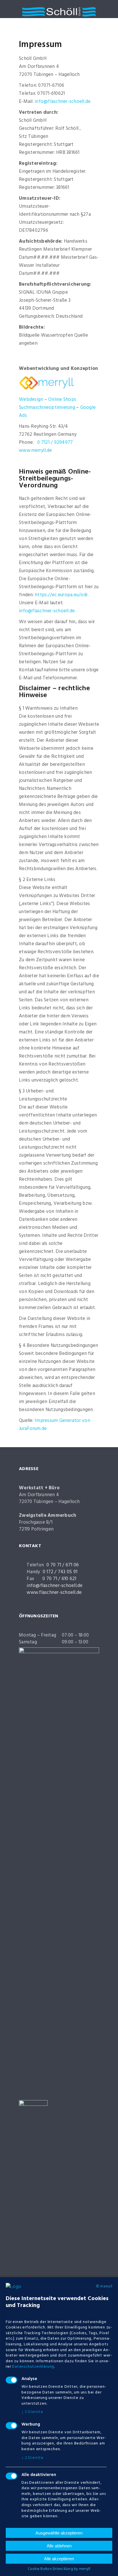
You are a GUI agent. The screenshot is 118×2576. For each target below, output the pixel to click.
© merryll (104, 2287)
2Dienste (33, 2458)
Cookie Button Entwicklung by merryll (59, 2569)
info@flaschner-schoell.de (63, 102)
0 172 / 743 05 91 (60, 1572)
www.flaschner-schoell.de (54, 1593)
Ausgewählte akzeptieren (59, 2533)
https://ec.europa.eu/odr (61, 595)
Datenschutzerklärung (33, 2367)
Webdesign (31, 400)
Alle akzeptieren (59, 2559)
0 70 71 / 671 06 (63, 1565)
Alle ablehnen (59, 2546)
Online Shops (62, 400)
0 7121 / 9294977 (55, 443)
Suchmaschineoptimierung (47, 408)
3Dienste (32, 2412)
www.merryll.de (36, 451)
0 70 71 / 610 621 (59, 1579)
